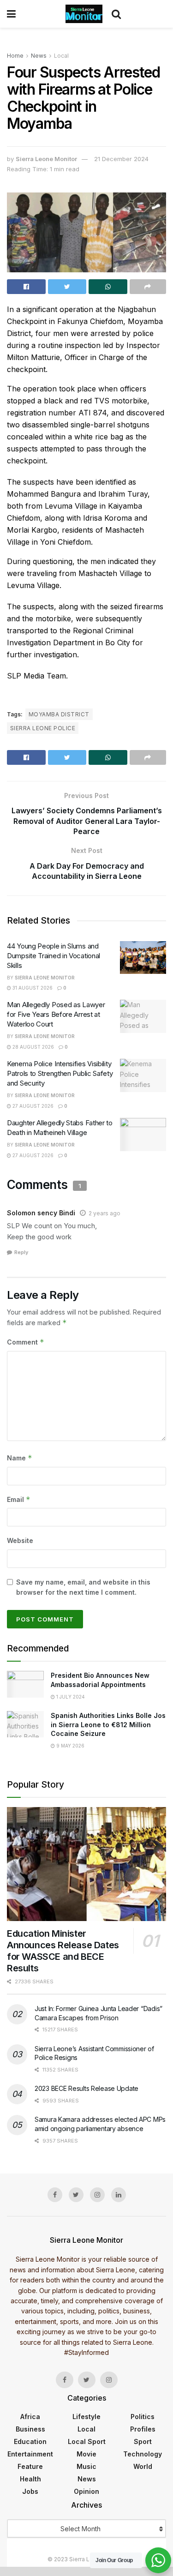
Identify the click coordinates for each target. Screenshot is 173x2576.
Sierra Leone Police (43, 728)
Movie (86, 2454)
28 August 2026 (33, 1047)
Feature (30, 2466)
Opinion (86, 2491)
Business (30, 2429)
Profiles (143, 2429)
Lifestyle (86, 2417)
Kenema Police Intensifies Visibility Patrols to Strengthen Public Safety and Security (60, 1073)
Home (15, 56)
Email (19, 1499)
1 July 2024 (70, 1697)
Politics (143, 2417)
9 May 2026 (70, 1746)
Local (61, 56)
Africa (30, 2417)
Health (30, 2479)
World (143, 2466)
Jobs (30, 2491)
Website (20, 1540)
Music (86, 2466)
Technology (143, 2454)
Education (30, 2441)
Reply (21, 1252)
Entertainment (30, 2454)
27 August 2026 (32, 1106)
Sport (143, 2441)
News (39, 56)
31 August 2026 (32, 988)
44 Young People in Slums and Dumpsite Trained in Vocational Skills (54, 956)
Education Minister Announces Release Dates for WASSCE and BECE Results (63, 1951)
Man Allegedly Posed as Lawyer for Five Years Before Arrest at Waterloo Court (56, 1014)
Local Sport (87, 2441)
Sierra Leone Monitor (46, 159)
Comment (26, 1342)
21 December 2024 (121, 159)
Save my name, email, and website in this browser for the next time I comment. (83, 1587)
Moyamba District (59, 714)
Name (20, 1458)
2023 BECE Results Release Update (86, 2088)
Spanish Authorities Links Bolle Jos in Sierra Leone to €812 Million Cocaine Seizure (108, 1724)
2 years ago (104, 1213)
